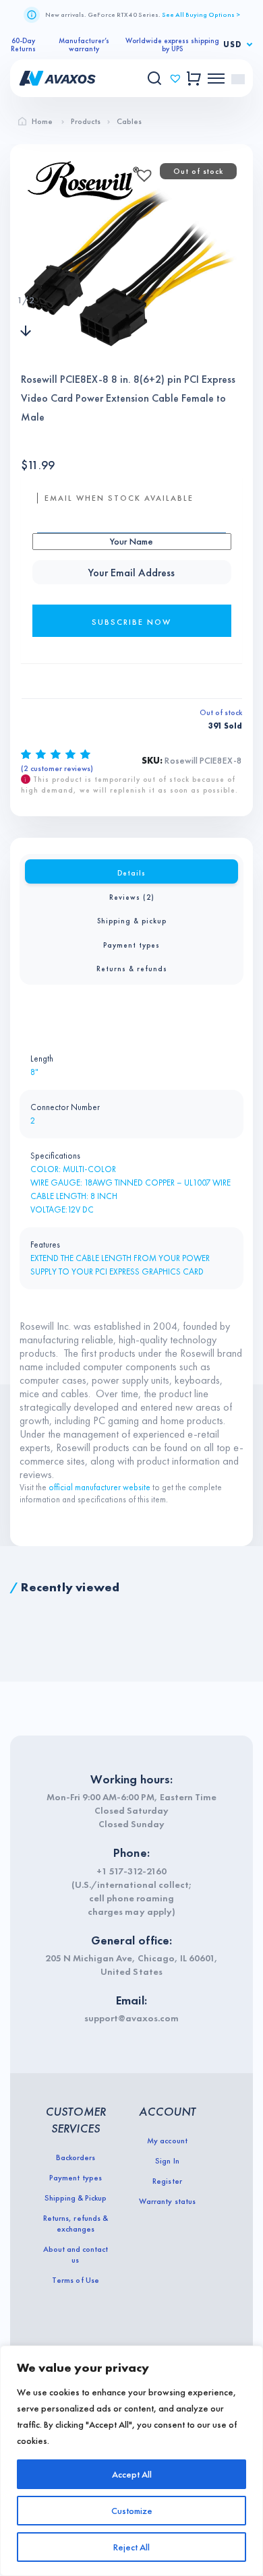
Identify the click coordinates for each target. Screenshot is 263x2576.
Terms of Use (75, 2280)
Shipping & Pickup (76, 2198)
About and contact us (76, 2255)
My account (167, 2141)
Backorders (76, 2157)
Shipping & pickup (132, 921)
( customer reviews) (57, 768)
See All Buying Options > (201, 14)
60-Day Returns (23, 44)
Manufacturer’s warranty (84, 44)
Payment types (131, 945)
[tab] (131, 871)
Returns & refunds (132, 969)
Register (167, 2181)
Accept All (132, 2474)
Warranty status (167, 2201)
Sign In (167, 2161)
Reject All (131, 2547)
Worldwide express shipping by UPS (172, 44)
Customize (132, 2511)
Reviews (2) (132, 897)
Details (131, 873)
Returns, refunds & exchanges (75, 2224)
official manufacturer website (99, 1487)
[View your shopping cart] (194, 79)
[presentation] (26, 273)
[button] (140, 171)
